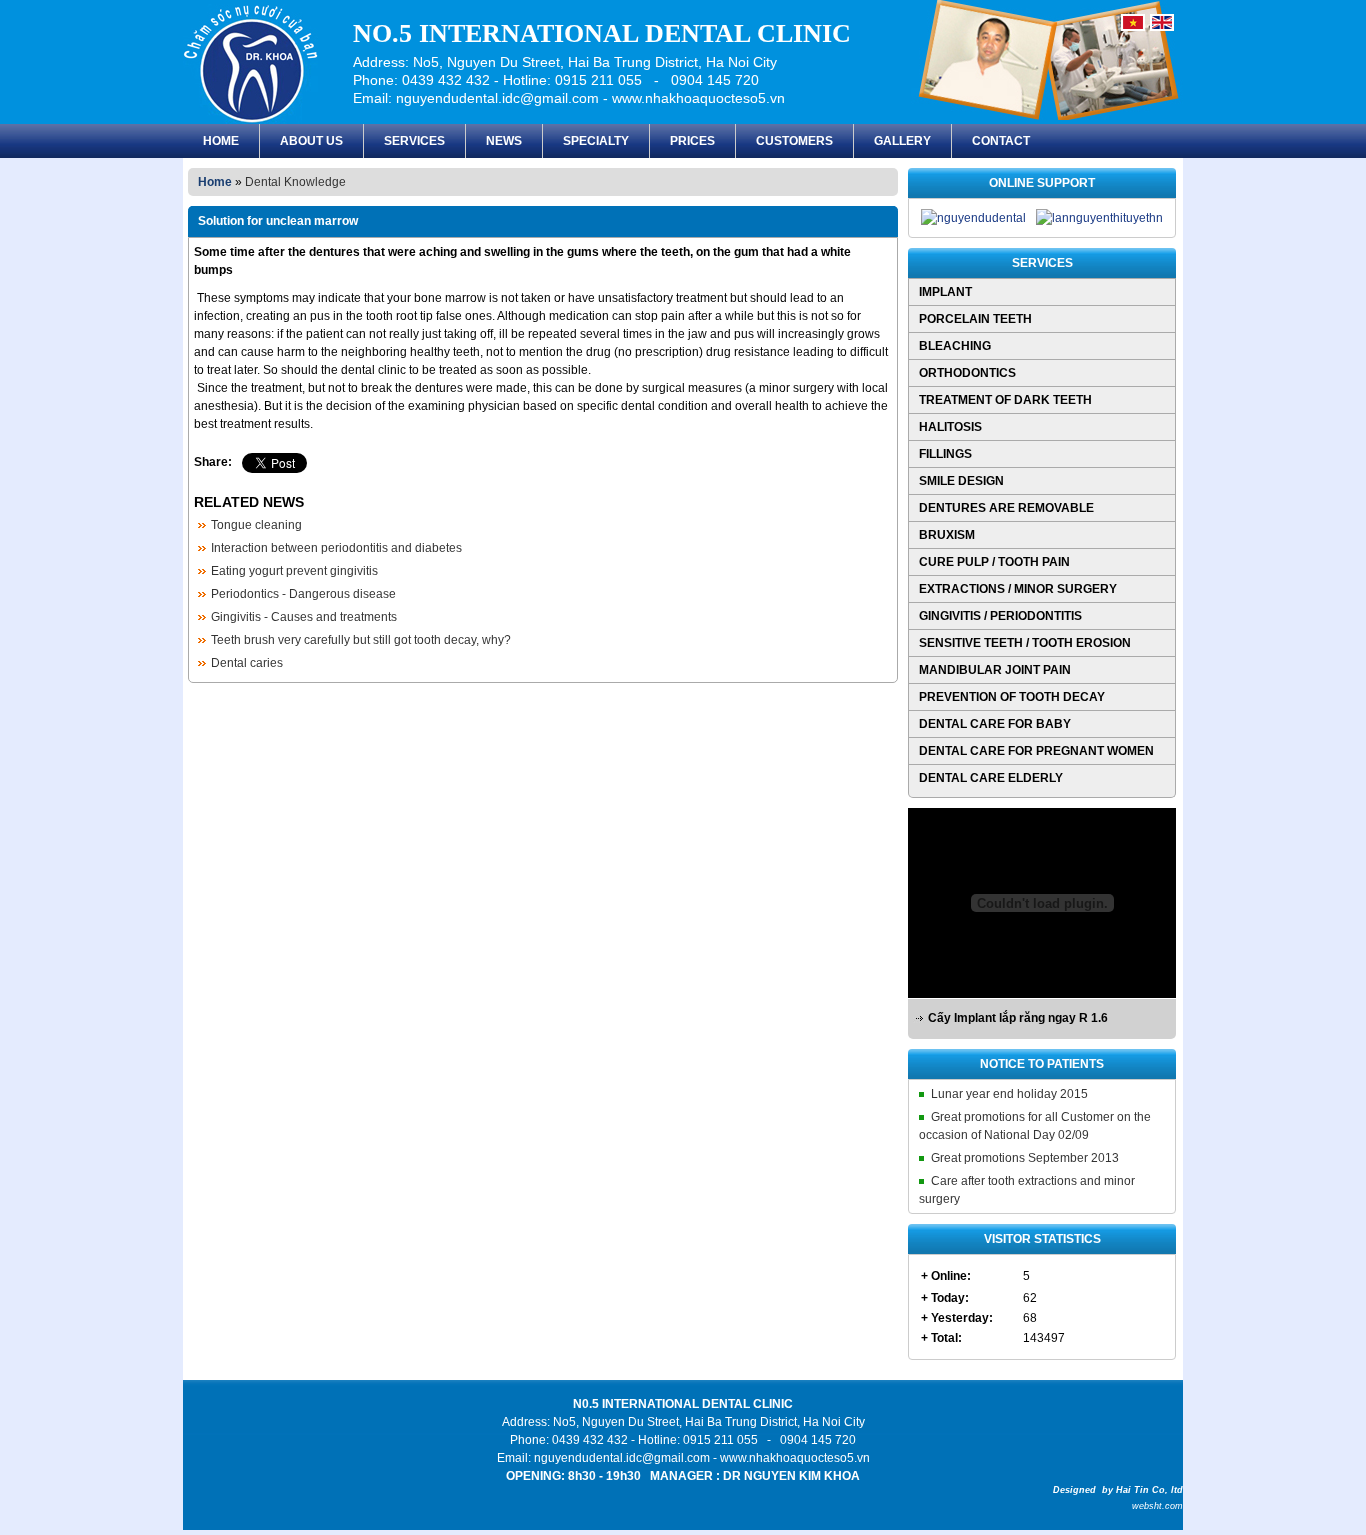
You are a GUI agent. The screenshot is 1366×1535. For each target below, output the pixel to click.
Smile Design (961, 481)
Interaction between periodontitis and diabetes (336, 548)
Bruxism (947, 535)
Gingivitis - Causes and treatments (304, 617)
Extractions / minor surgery (1018, 589)
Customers (794, 141)
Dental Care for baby (995, 724)
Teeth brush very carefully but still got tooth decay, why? (361, 640)
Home (221, 141)
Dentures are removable (1006, 508)
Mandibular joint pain (995, 670)
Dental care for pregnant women (1036, 751)
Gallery (902, 141)
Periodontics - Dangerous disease (303, 594)
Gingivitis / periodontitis (1000, 616)
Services (414, 141)
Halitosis (950, 427)
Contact (1001, 141)
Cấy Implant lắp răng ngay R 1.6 (1018, 1018)
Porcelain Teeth (975, 319)
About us (311, 141)
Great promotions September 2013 (1025, 1158)
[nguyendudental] (973, 218)
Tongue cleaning (256, 525)
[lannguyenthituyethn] (1099, 218)
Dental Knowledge (295, 182)
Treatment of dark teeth (1005, 400)
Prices (692, 141)
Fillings (945, 454)
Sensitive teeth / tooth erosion (1025, 643)
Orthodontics (967, 373)
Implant (945, 292)
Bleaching (955, 346)
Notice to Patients (1042, 1064)
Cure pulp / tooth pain (994, 562)
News (504, 141)
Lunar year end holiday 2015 (1009, 1094)
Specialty (596, 141)
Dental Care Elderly (991, 778)
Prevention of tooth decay (1012, 697)
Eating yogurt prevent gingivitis (294, 571)
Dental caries (247, 663)
